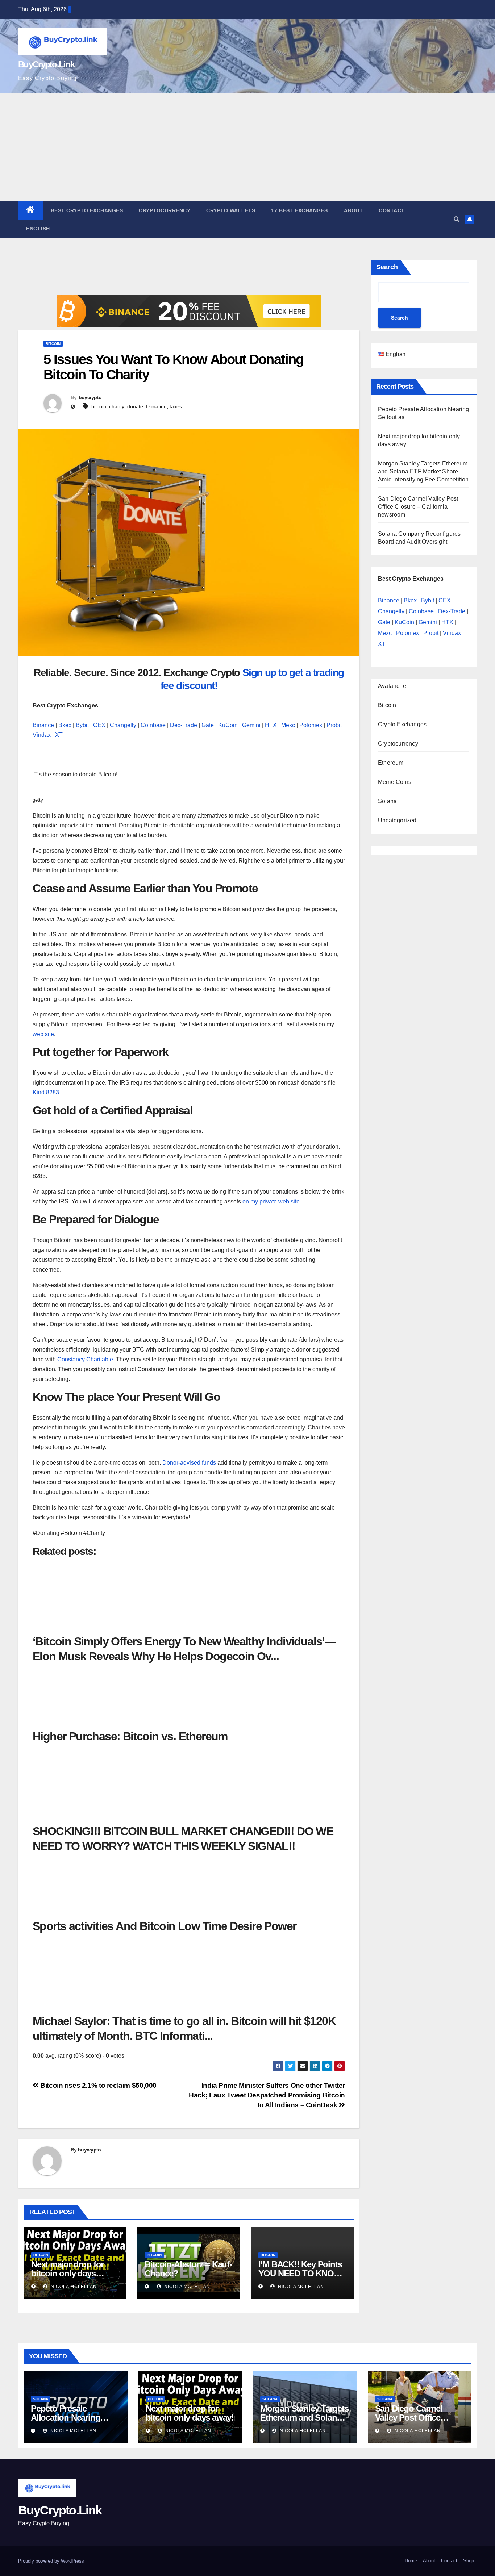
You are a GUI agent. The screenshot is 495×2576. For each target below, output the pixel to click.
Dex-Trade (184, 725)
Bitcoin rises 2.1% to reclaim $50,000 (98, 2085)
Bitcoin (53, 344)
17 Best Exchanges (300, 210)
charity (117, 406)
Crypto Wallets (231, 210)
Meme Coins (395, 782)
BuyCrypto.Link (46, 64)
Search (387, 267)
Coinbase (153, 725)
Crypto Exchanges (402, 724)
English (38, 229)
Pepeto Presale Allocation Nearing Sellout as (65, 2418)
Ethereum (391, 763)
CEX (99, 725)
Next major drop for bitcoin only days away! (67, 2273)
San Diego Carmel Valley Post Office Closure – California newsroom (418, 507)
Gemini (251, 725)
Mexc (288, 725)
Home (411, 2561)
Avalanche (392, 686)
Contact (392, 210)
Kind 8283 (46, 1092)
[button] (457, 219)
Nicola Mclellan (73, 2287)
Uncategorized (397, 820)
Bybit (82, 725)
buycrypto (90, 397)
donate (135, 406)
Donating (156, 406)
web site (43, 1034)
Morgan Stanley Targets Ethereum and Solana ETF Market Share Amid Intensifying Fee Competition (423, 471)
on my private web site (270, 1201)
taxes (176, 406)
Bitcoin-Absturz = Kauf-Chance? (188, 2269)
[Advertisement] (247, 147)
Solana (387, 801)
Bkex (65, 725)
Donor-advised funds (188, 1463)
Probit (334, 725)
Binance (43, 725)
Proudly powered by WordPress (51, 2561)
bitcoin (99, 406)
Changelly (123, 725)
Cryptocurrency (165, 210)
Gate (208, 725)
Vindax (42, 735)
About (353, 210)
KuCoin (228, 725)
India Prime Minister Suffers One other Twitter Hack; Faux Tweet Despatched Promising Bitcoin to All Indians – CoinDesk (267, 2095)
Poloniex (311, 725)
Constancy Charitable (85, 1359)
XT (59, 735)
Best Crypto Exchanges (87, 210)
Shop (469, 2561)
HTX (271, 725)
